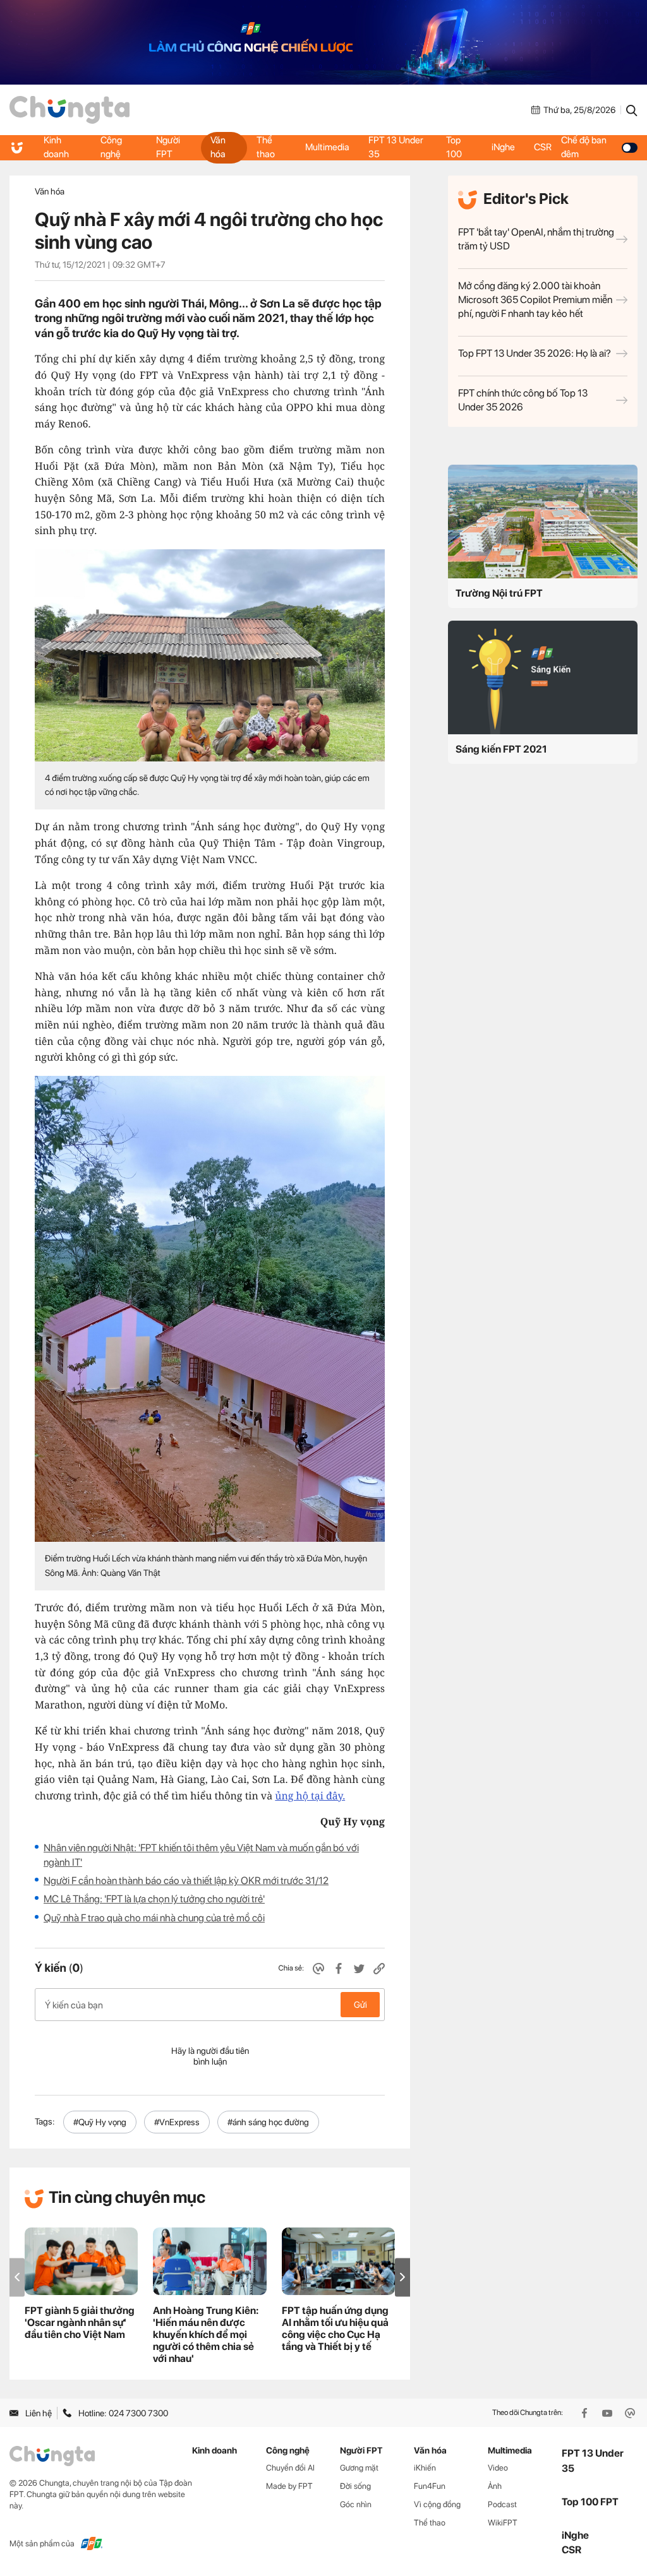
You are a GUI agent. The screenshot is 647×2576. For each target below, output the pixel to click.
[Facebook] (586, 2413)
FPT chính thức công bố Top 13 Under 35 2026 (523, 400)
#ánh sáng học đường (268, 2122)
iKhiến (425, 2468)
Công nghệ (111, 147)
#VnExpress (177, 2122)
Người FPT (168, 147)
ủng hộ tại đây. (310, 1796)
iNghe (503, 147)
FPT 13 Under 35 (396, 147)
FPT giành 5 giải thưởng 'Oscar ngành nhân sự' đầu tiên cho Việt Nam (80, 2323)
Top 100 (454, 147)
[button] (402, 2277)
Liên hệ (39, 2413)
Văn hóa (218, 147)
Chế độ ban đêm (584, 147)
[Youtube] (608, 2413)
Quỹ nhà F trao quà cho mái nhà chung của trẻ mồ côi (154, 1918)
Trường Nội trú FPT (499, 593)
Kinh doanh (56, 147)
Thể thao (266, 147)
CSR (543, 147)
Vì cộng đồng (437, 2504)
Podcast (502, 2504)
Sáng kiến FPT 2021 (501, 749)
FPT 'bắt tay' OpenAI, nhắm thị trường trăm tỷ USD (536, 239)
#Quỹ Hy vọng (100, 2122)
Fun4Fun (430, 2486)
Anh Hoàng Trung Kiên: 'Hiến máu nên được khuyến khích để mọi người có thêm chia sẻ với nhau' (206, 2334)
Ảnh (495, 2486)
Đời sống (355, 2486)
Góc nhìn (356, 2504)
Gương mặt (359, 2468)
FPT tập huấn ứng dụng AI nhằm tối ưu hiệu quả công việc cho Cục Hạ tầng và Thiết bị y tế (335, 2329)
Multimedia (327, 147)
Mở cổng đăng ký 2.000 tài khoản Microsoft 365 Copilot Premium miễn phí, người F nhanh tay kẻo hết (535, 300)
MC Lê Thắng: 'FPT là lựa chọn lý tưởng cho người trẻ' (154, 1899)
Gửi (360, 2005)
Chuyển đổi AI (290, 2468)
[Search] (632, 110)
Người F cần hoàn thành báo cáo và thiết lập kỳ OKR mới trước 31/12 (186, 1881)
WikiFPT (503, 2523)
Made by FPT (289, 2486)
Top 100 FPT (590, 2502)
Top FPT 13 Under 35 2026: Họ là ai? (535, 353)
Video (498, 2468)
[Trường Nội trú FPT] (543, 522)
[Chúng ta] (70, 110)
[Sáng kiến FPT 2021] (543, 677)
